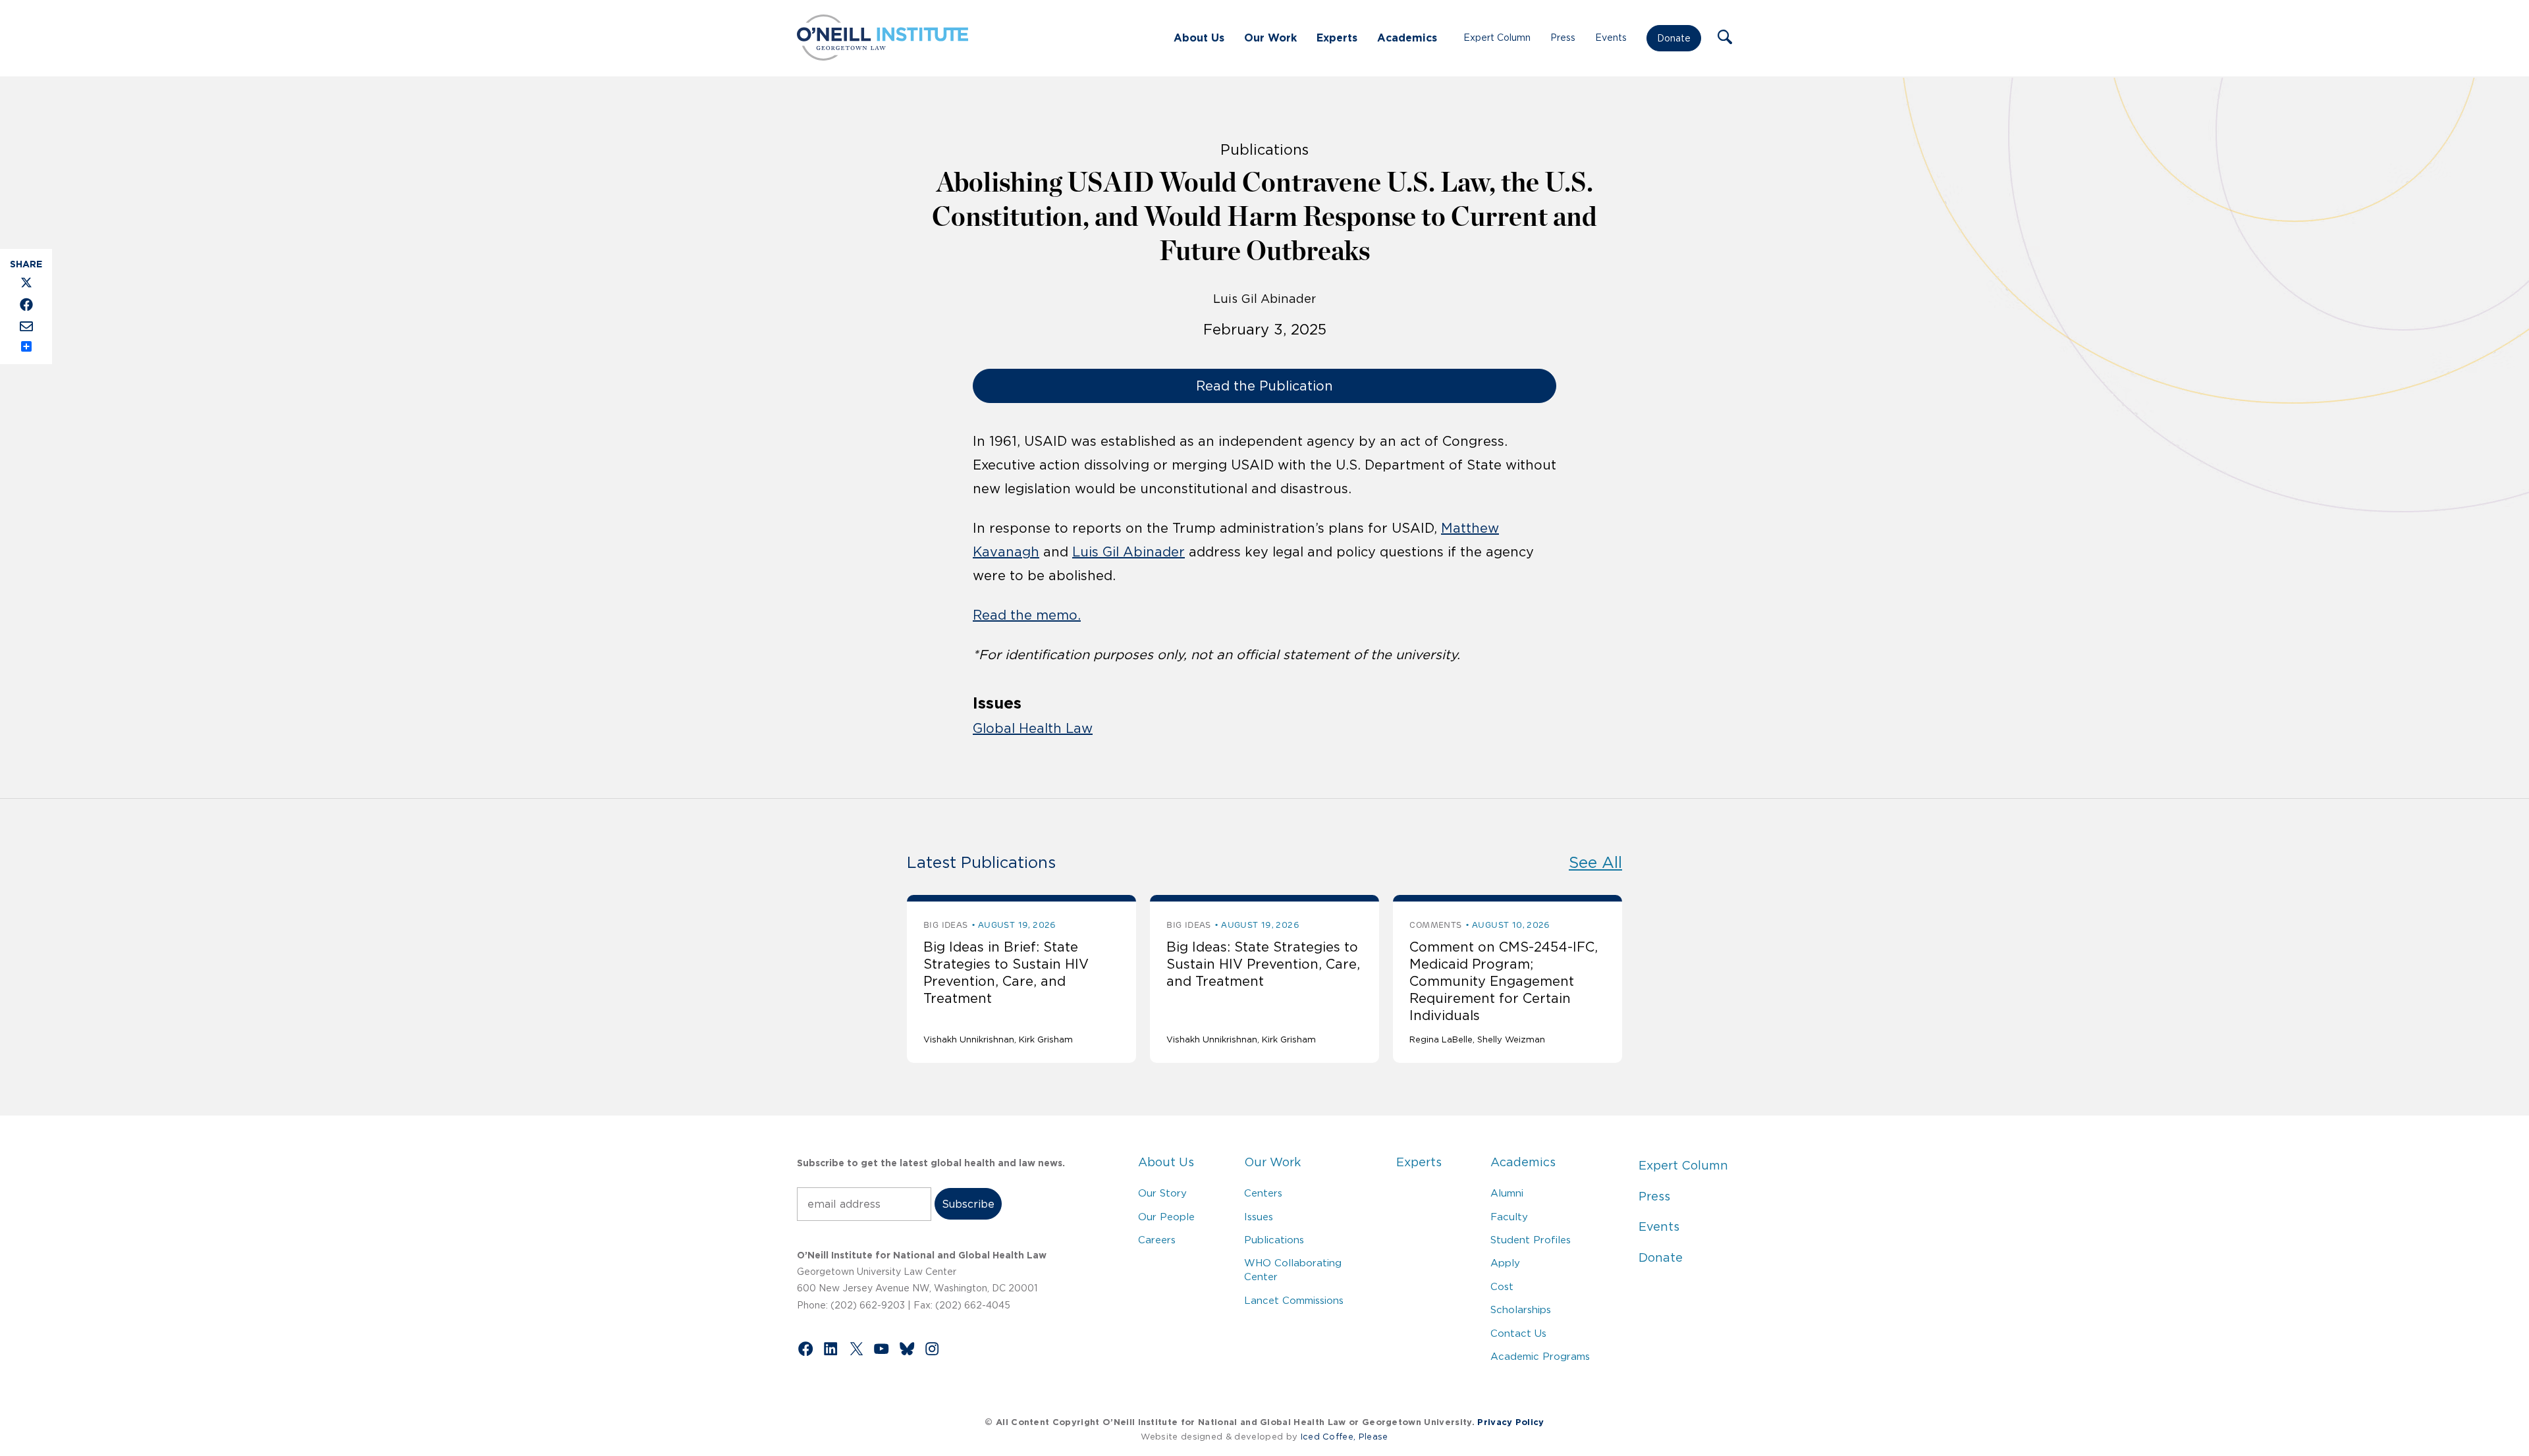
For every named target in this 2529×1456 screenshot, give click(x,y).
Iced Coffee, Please (1345, 1437)
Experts (1337, 38)
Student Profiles (1531, 1240)
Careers (1157, 1240)
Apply (1505, 1263)
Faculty (1509, 1217)
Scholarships (1521, 1309)
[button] (1725, 38)
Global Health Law (1033, 728)
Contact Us (1518, 1333)
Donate (1674, 38)
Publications (1274, 1240)
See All (1595, 862)
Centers (1263, 1193)
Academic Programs (1540, 1356)
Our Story (1162, 1193)
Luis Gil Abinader (1264, 299)
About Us (1199, 38)
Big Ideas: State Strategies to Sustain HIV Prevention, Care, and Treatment (1263, 964)
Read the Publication (1264, 386)
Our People (1166, 1217)
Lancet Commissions (1294, 1300)
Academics (1407, 38)
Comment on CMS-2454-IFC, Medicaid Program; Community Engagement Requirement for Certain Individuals (1504, 981)
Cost (1502, 1286)
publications (1264, 149)
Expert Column (1497, 38)
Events (1611, 38)
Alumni (1507, 1193)
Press (1563, 38)
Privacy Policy (1510, 1422)
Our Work (1270, 38)
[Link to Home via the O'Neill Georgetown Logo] (883, 57)
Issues (1259, 1217)
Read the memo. (1027, 615)
